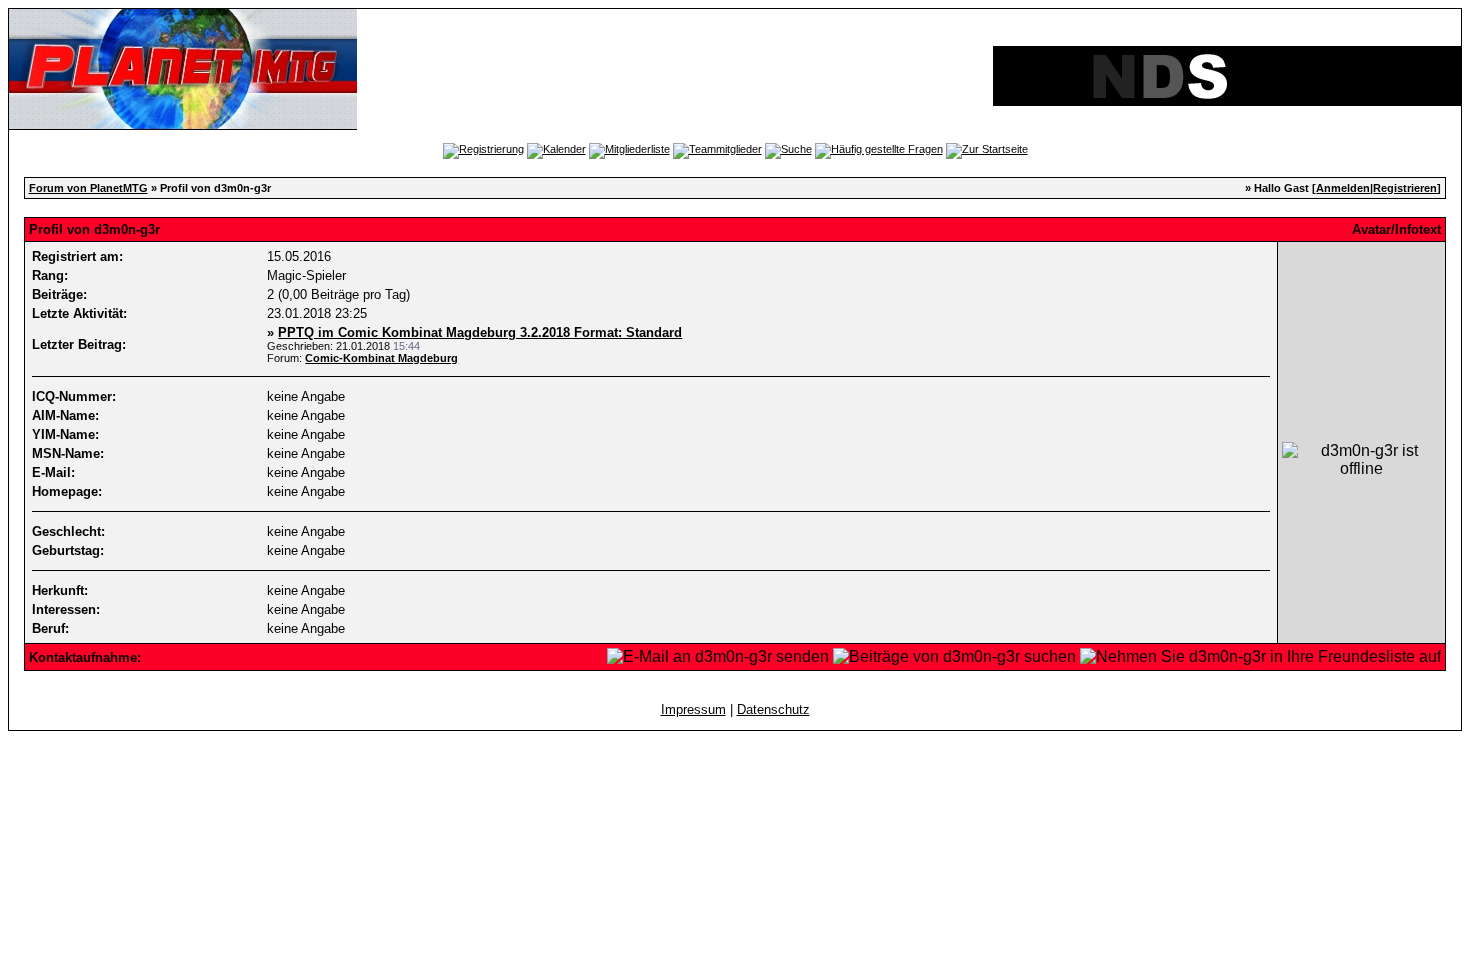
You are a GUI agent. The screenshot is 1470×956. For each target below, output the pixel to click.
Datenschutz (773, 709)
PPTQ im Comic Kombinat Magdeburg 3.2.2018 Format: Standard (480, 332)
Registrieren (1405, 188)
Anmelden (1343, 188)
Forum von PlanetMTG (88, 188)
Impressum (693, 709)
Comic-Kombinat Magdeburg (381, 358)
